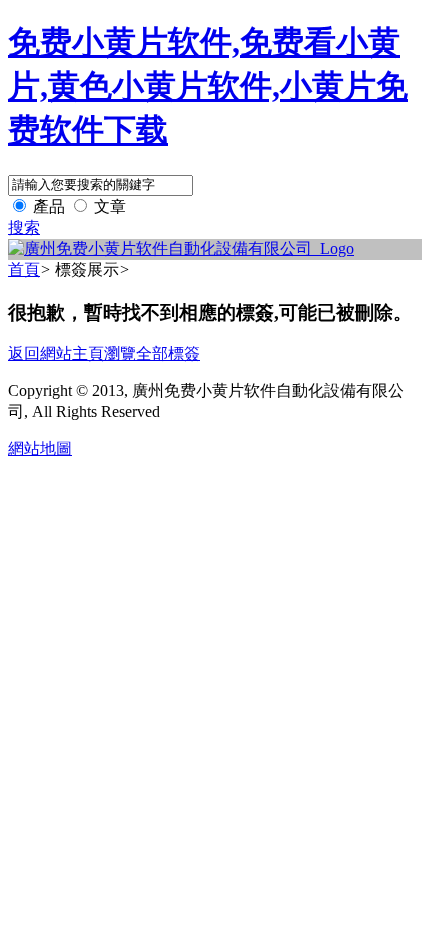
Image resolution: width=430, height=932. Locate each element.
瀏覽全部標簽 (152, 353)
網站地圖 (40, 448)
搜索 (24, 227)
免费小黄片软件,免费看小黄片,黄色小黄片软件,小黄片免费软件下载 (208, 86)
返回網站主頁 (56, 353)
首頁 (24, 269)
